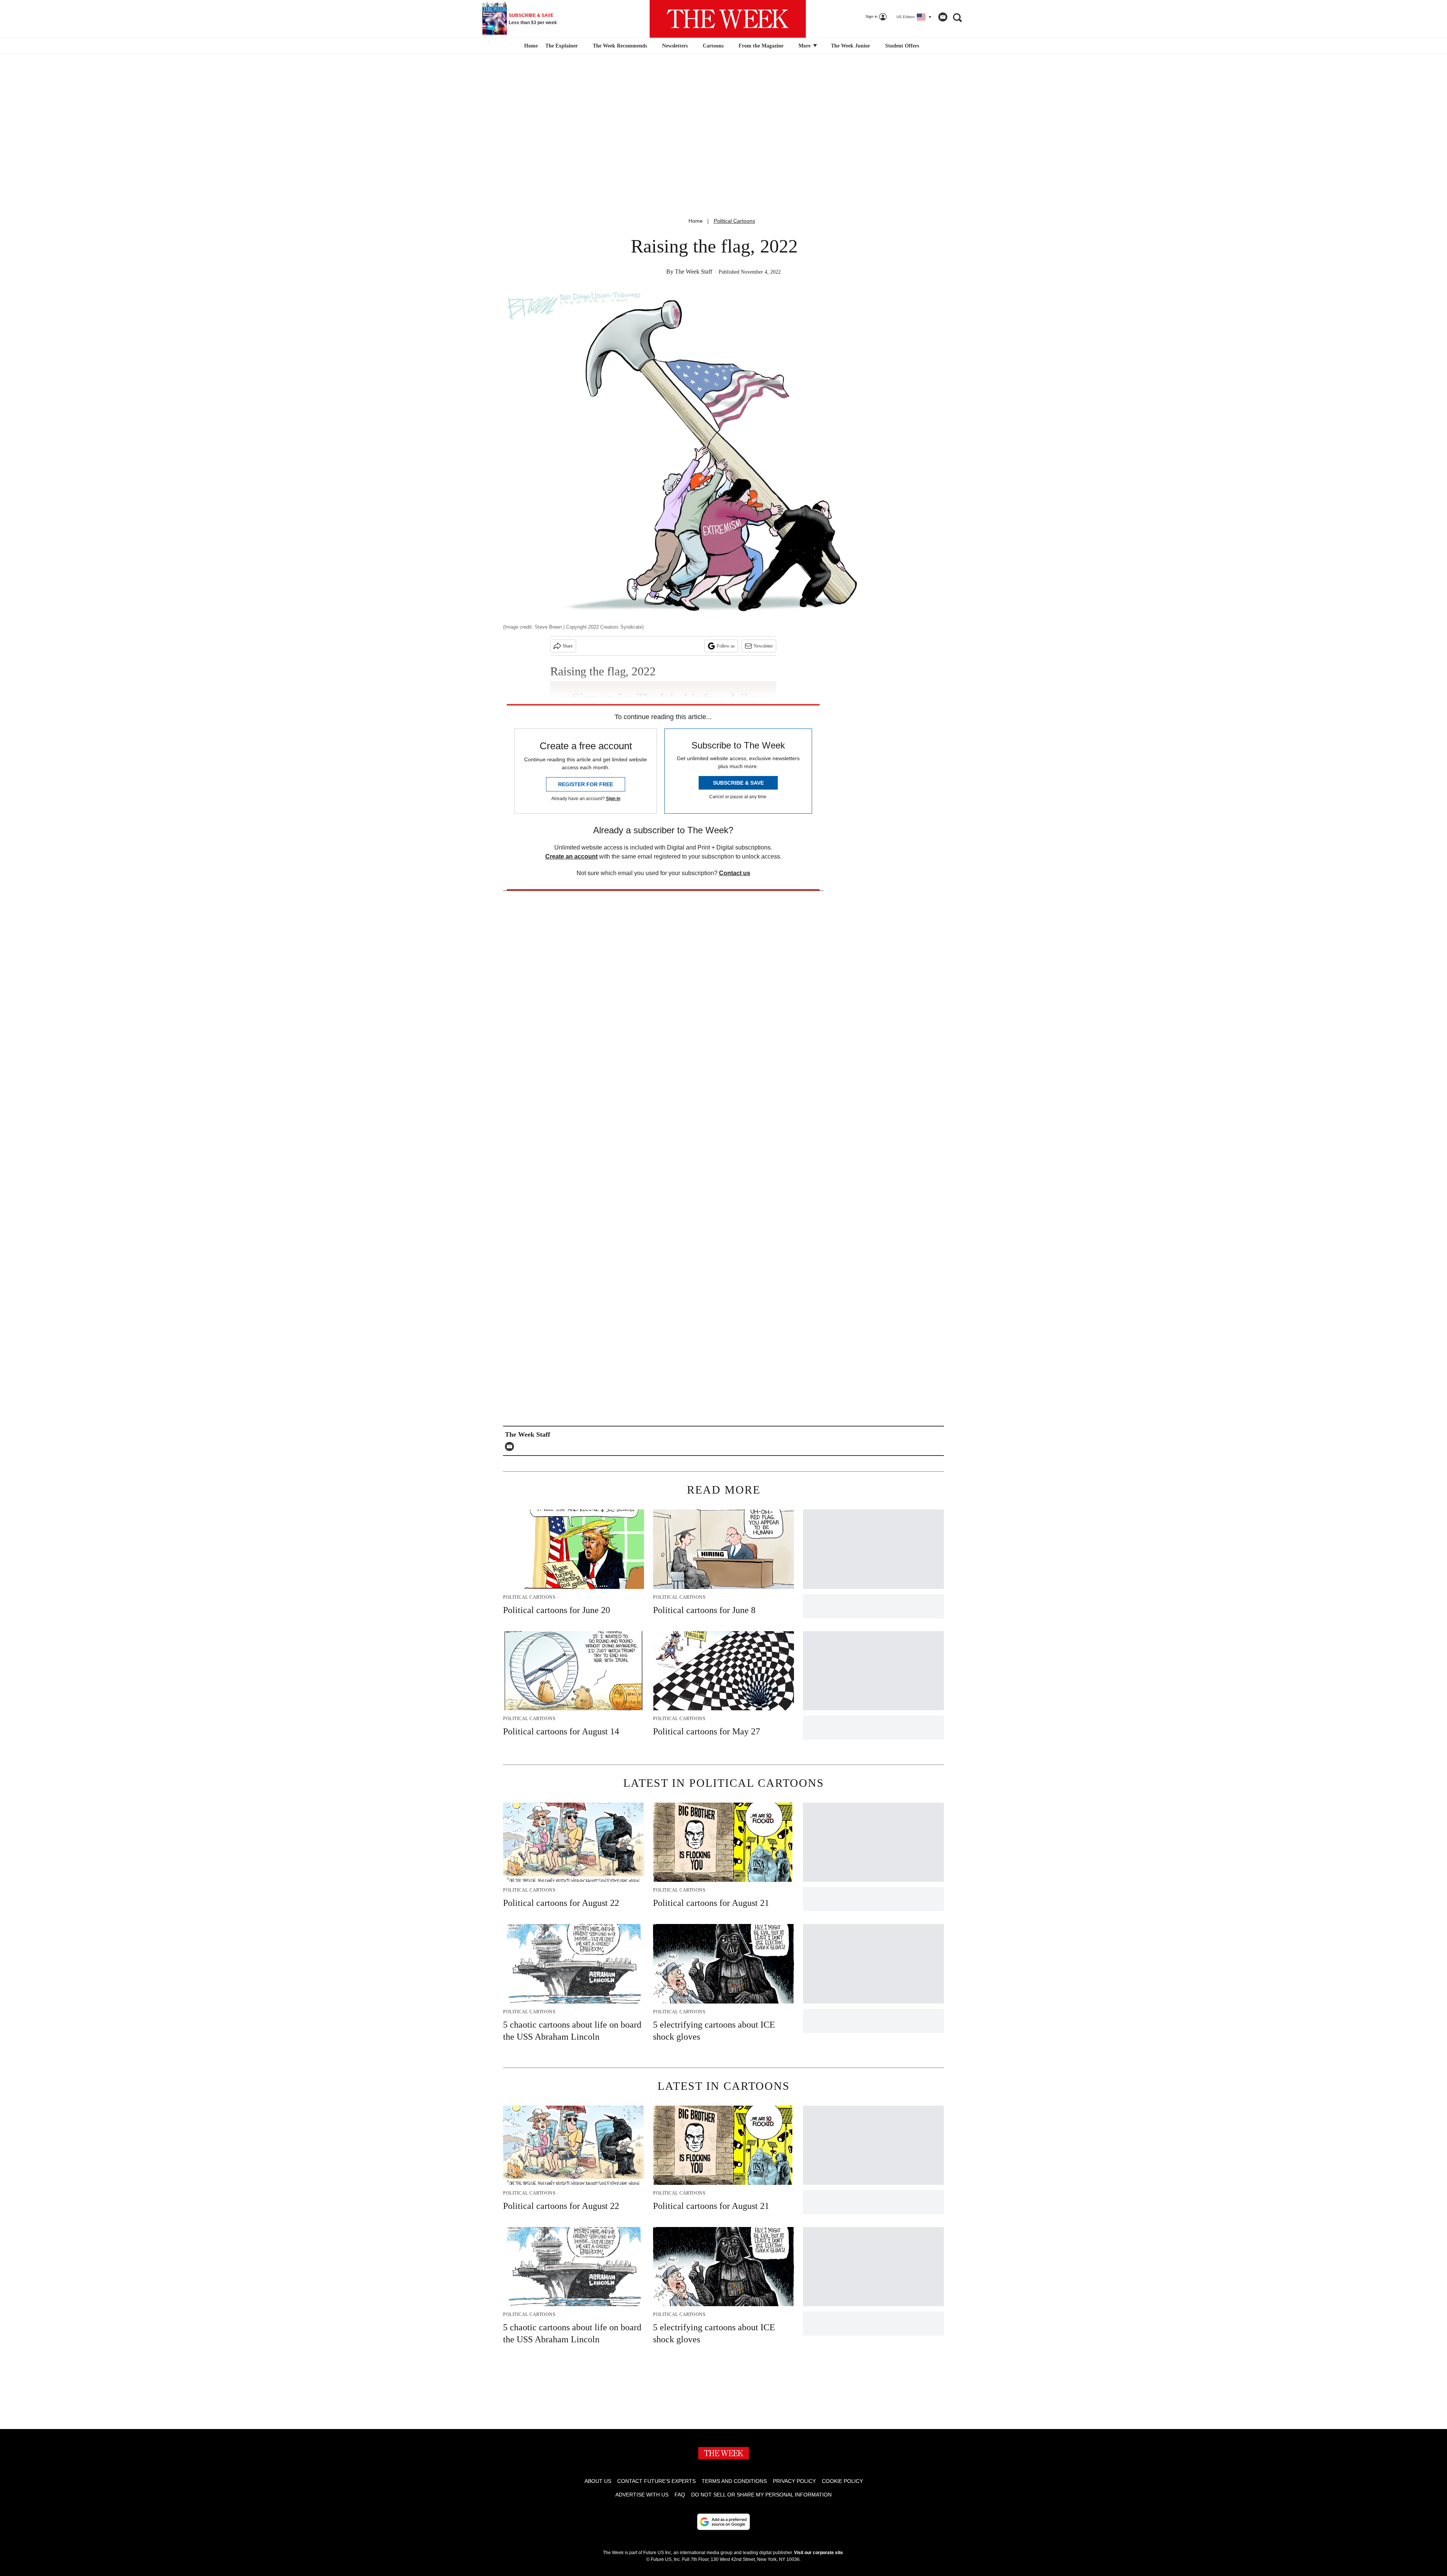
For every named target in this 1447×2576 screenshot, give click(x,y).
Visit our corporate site (818, 2553)
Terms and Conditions (734, 2481)
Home (696, 221)
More (805, 46)
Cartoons (713, 46)
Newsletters (675, 46)
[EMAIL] (511, 1446)
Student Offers (902, 46)
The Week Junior (850, 46)
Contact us (735, 873)
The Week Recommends (620, 46)
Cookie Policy (842, 2481)
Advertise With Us (642, 2495)
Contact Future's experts (656, 2481)
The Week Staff (694, 272)
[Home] (530, 46)
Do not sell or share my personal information (761, 2495)
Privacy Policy (794, 2481)
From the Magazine (761, 46)
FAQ (680, 2495)
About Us (598, 2481)
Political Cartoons (734, 221)
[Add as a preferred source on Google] (723, 2522)
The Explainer (561, 46)
